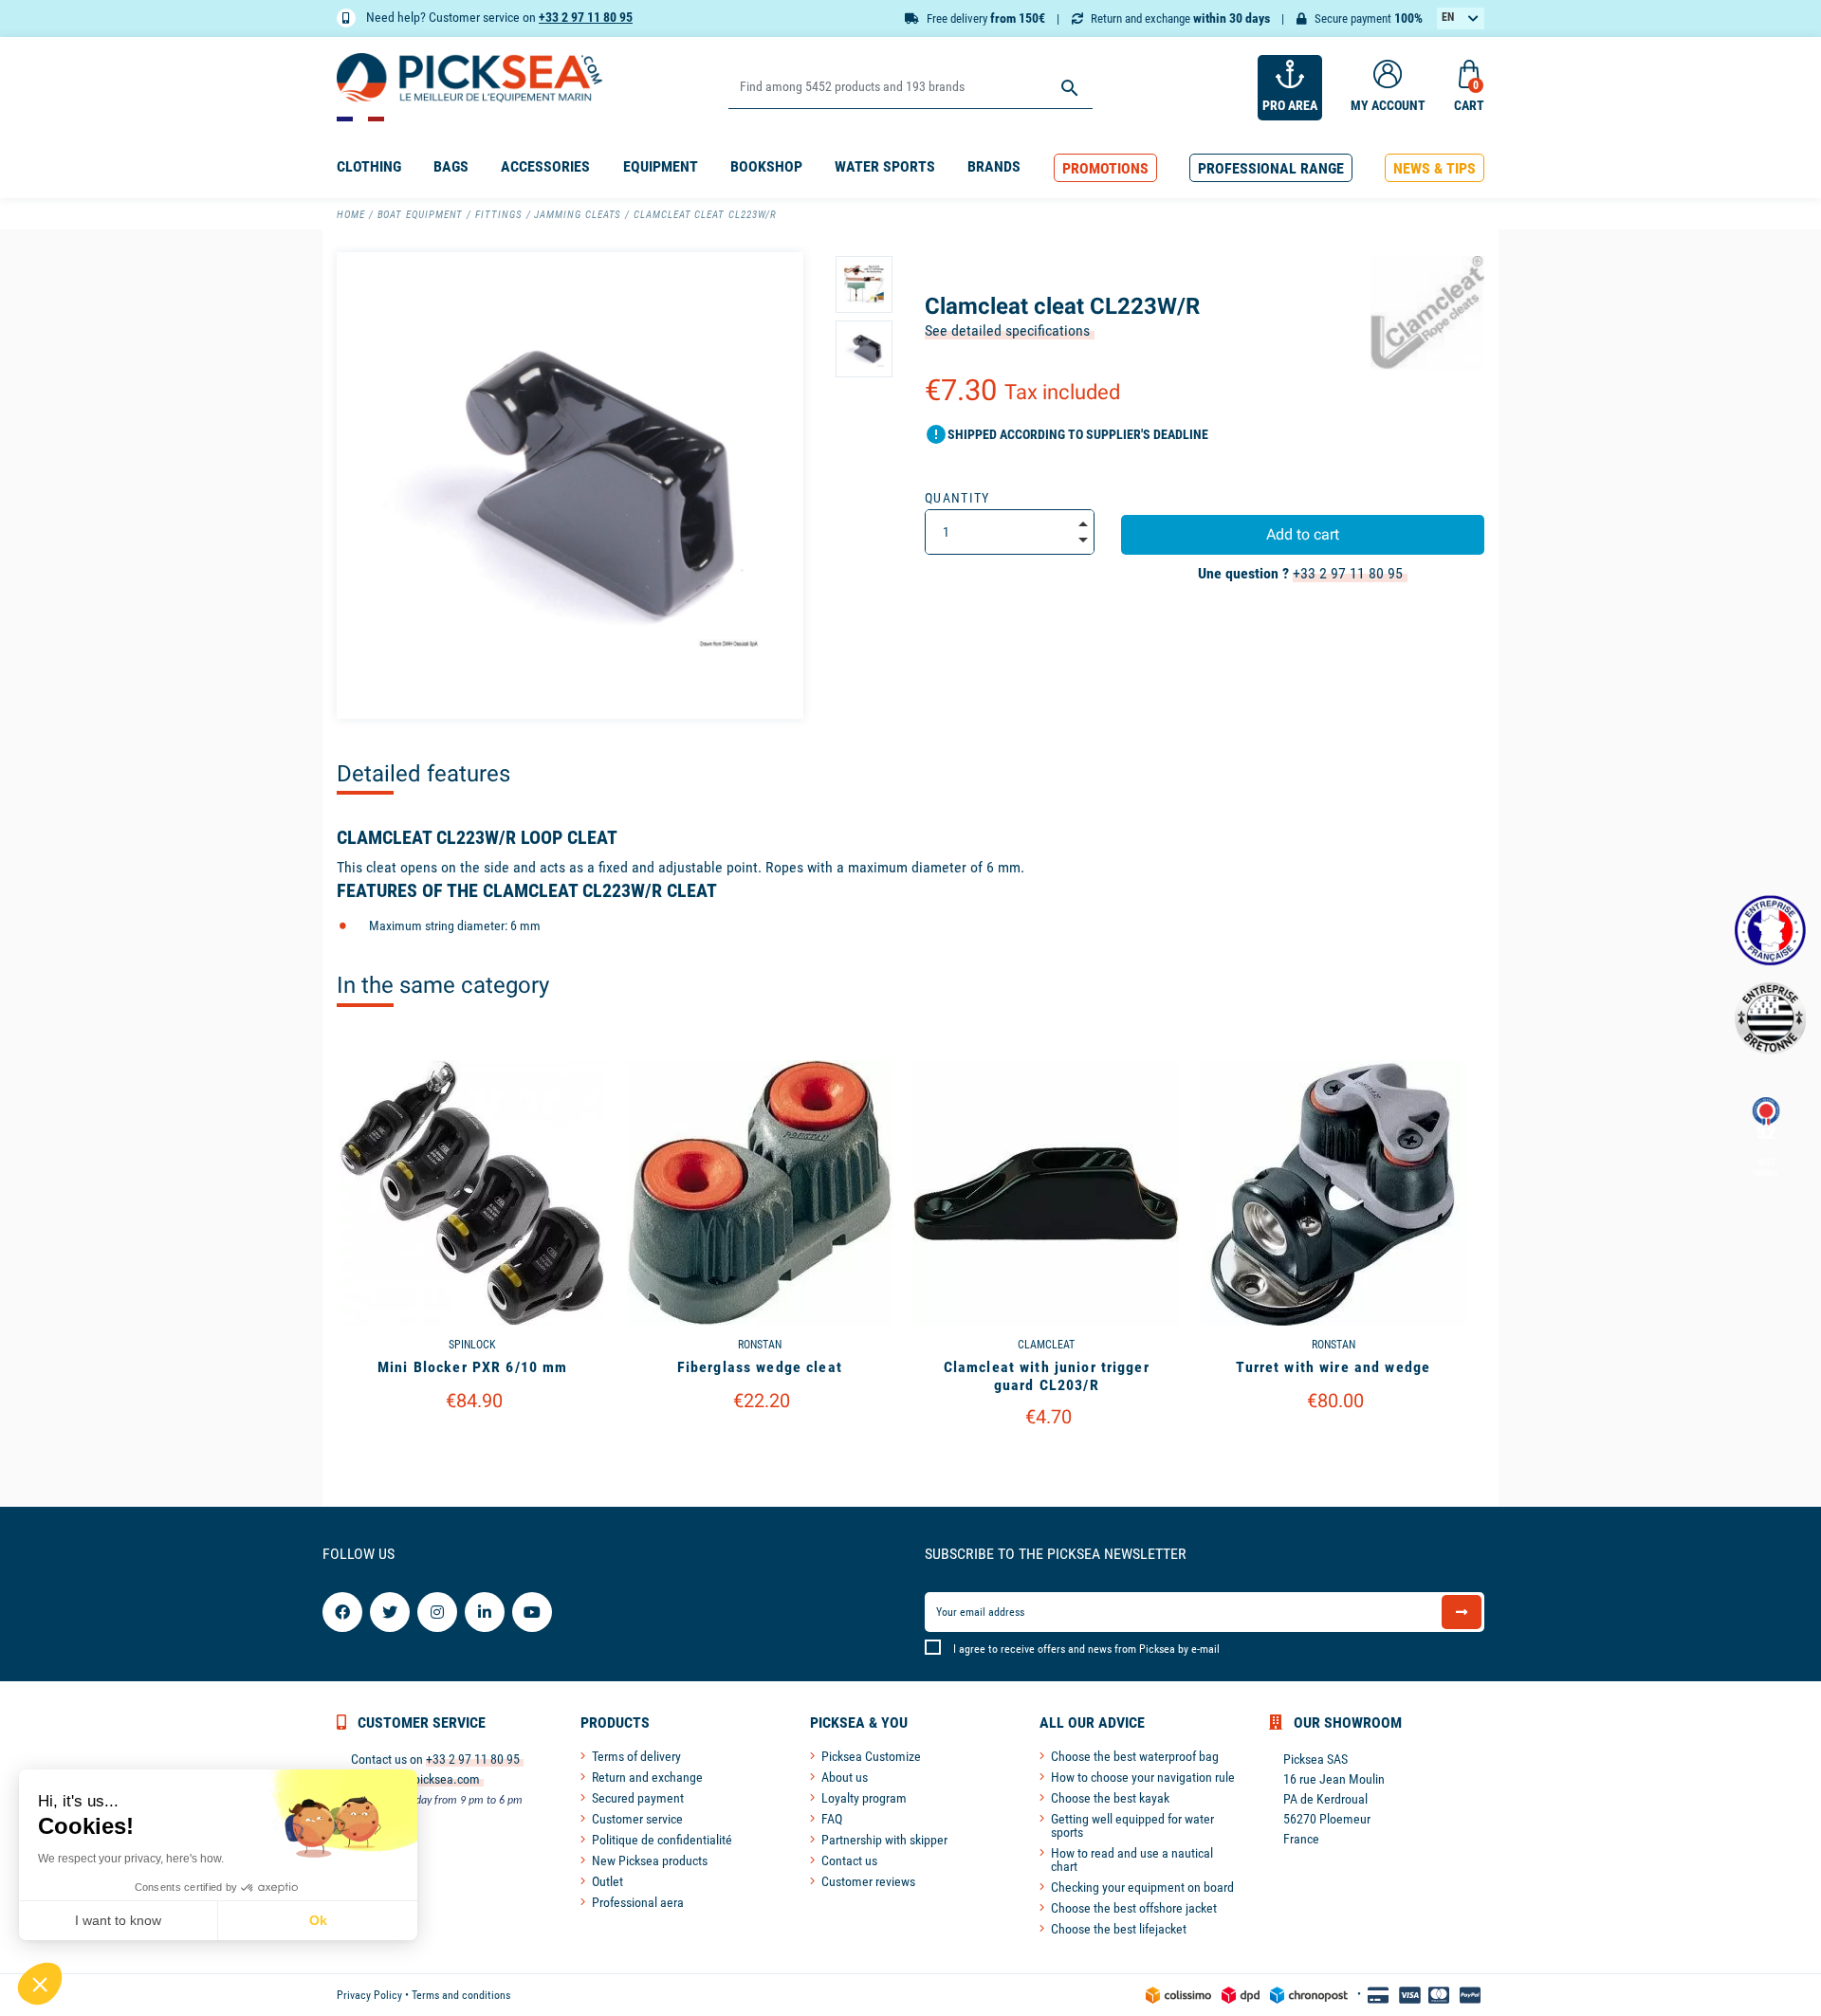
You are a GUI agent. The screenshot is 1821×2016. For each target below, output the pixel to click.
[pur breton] (1770, 1018)
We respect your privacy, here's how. (131, 1859)
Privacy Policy (369, 1995)
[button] (1105, 168)
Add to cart (1303, 534)
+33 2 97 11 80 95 (586, 17)
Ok (318, 1920)
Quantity (957, 498)
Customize (473, 1449)
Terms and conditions (461, 1995)
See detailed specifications (1007, 330)
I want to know (118, 1920)
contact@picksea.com (422, 1779)
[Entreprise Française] (1770, 931)
